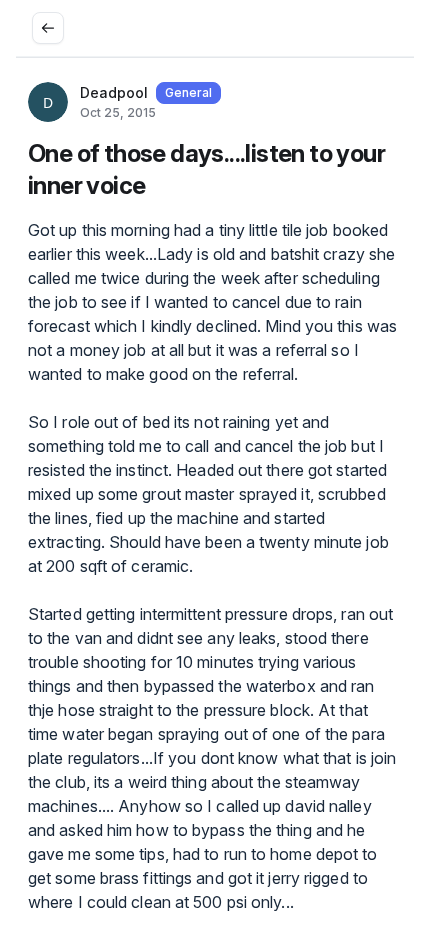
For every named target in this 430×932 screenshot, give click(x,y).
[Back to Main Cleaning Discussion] (48, 28)
